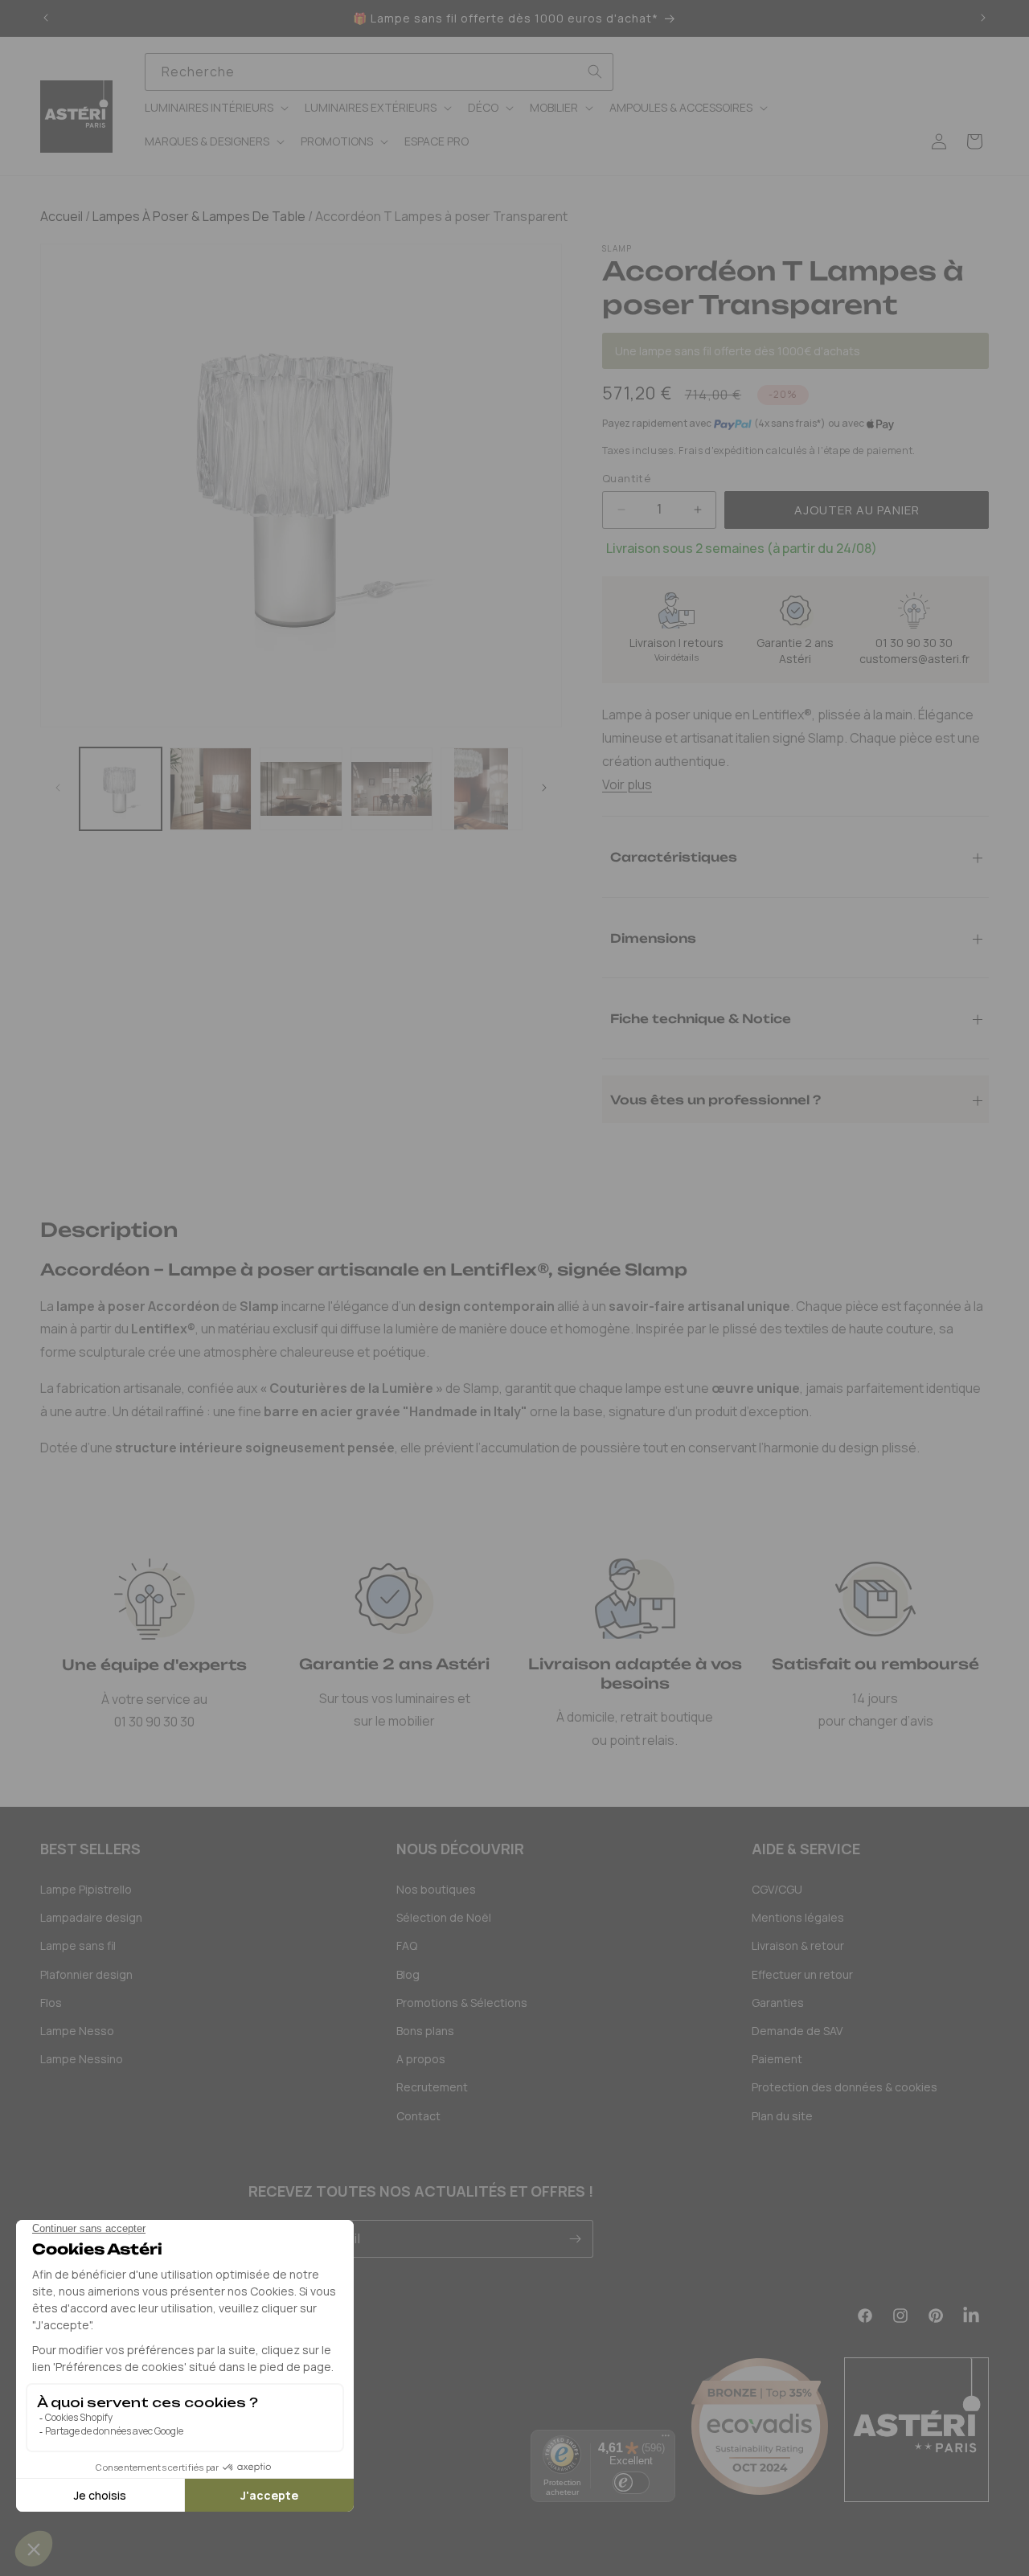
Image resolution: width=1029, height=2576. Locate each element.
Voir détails (676, 657)
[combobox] (379, 72)
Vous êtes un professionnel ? (715, 1099)
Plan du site (782, 2116)
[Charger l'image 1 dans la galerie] (121, 788)
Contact (418, 2116)
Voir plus (627, 784)
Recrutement (432, 2087)
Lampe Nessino (82, 2059)
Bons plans (425, 2031)
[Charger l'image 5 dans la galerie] (482, 788)
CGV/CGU (777, 1889)
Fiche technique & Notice (701, 1018)
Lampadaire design (91, 1917)
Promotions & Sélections (462, 2003)
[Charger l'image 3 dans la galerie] (301, 788)
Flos (51, 2003)
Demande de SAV (797, 2031)
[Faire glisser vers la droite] (544, 788)
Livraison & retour (798, 1945)
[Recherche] (595, 72)
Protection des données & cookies (845, 2087)
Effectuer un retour (802, 1974)
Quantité (626, 478)
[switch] (631, 2483)
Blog (408, 1974)
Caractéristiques (674, 856)
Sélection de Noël (444, 1917)
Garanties (778, 2003)
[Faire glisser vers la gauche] (58, 788)
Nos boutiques (436, 1889)
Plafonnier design (86, 1974)
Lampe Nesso (77, 2031)
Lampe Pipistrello (86, 1889)
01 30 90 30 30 (914, 643)
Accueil (61, 216)
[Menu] (666, 2439)
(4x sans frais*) (790, 424)
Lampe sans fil (78, 1945)
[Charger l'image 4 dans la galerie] (392, 788)
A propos (421, 2059)
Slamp (617, 248)
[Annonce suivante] (983, 18)
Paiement (777, 2059)
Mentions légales (798, 1917)
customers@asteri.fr (914, 659)
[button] (215, 108)
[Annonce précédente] (46, 18)
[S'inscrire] (575, 2239)
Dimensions (653, 938)
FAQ (407, 1945)
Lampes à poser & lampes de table (198, 216)
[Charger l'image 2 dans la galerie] (211, 788)
